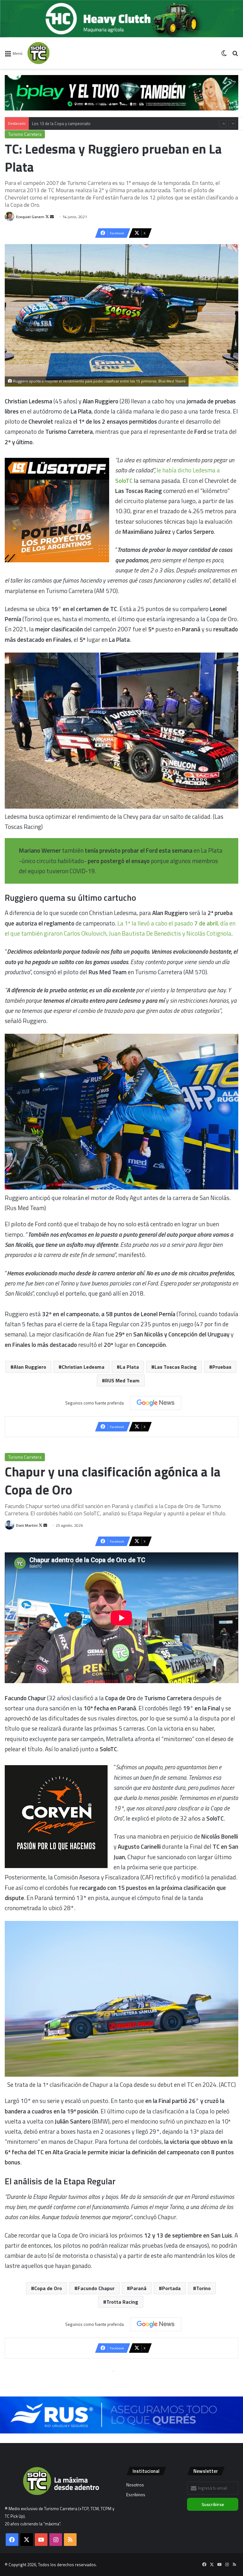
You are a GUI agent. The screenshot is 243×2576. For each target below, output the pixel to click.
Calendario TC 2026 (50, 123)
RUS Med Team (122, 1380)
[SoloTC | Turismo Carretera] (57, 53)
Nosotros (135, 2485)
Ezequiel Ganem (30, 217)
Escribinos (136, 2495)
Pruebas (222, 1367)
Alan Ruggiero (30, 1367)
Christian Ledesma (83, 1367)
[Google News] (156, 1403)
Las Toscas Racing (176, 1367)
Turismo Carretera (25, 134)
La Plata (129, 1367)
